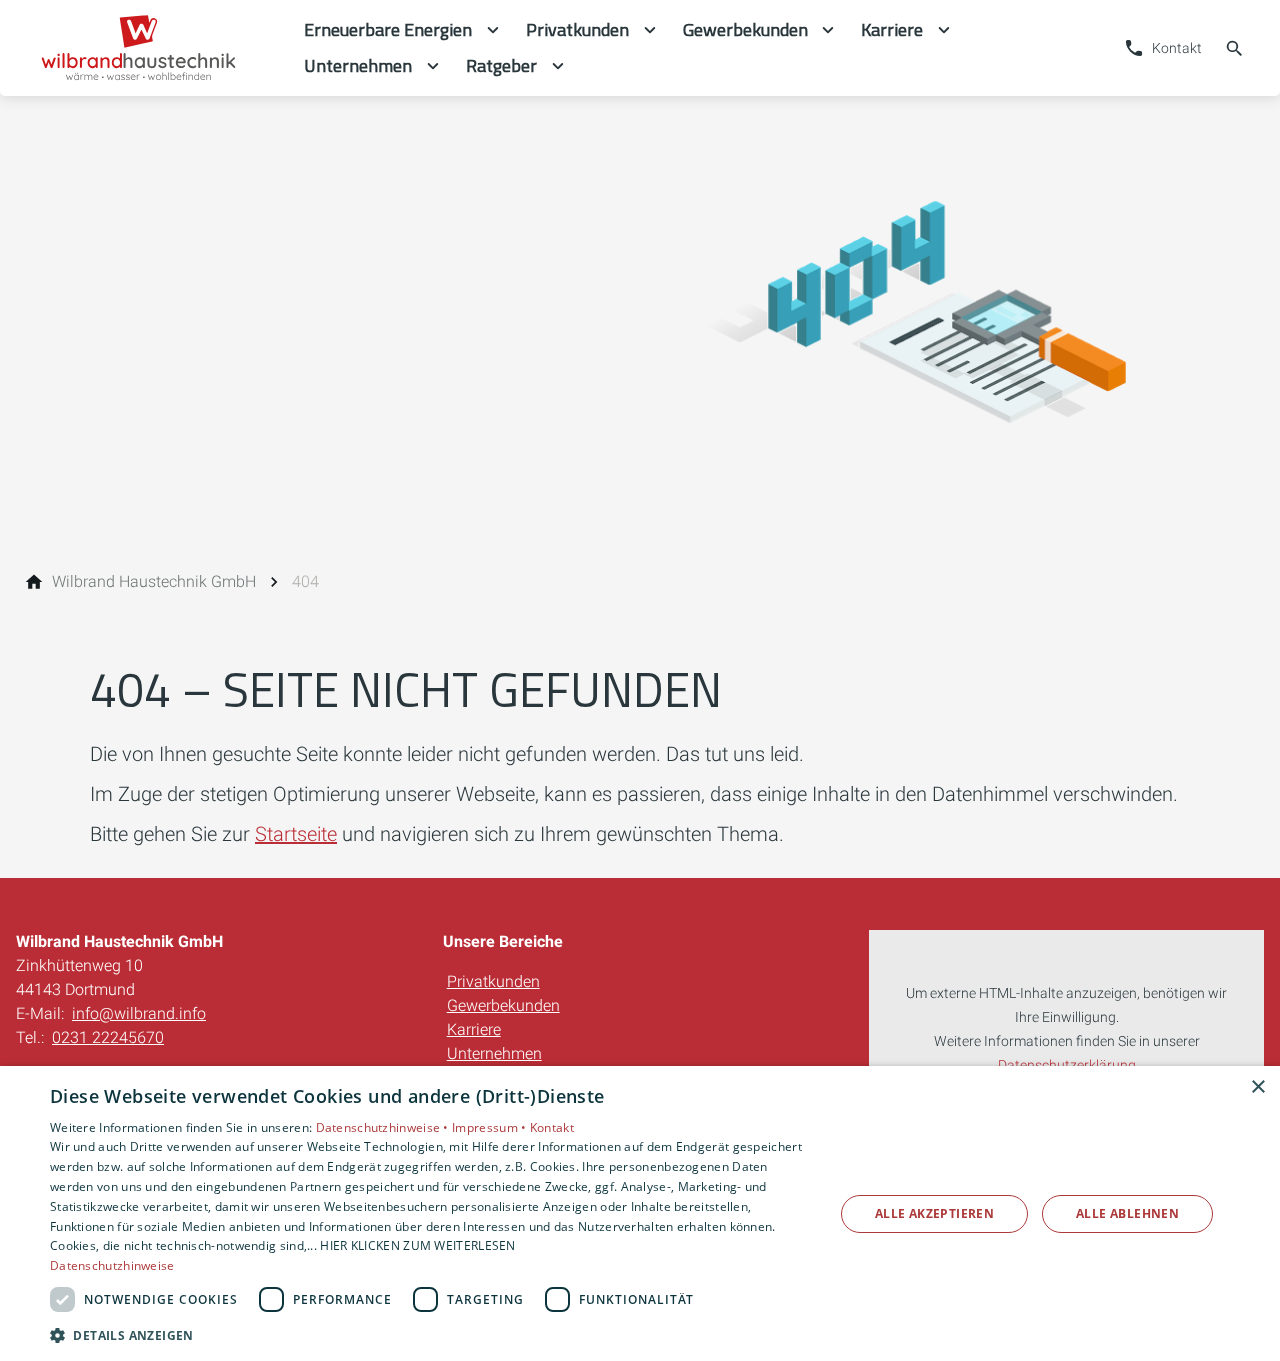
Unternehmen (494, 1053)
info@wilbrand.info (139, 1013)
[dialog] (640, 1213)
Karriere (474, 1029)
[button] (430, 1334)
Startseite (296, 834)
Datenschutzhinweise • (384, 1127)
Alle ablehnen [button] (1127, 1213)
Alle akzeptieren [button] (934, 1213)
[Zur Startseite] (152, 48)
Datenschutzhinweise (112, 1265)
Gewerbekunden (503, 1005)
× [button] (1257, 1087)
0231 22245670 (108, 1037)
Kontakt (552, 1127)
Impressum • (491, 1127)
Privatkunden (493, 981)
